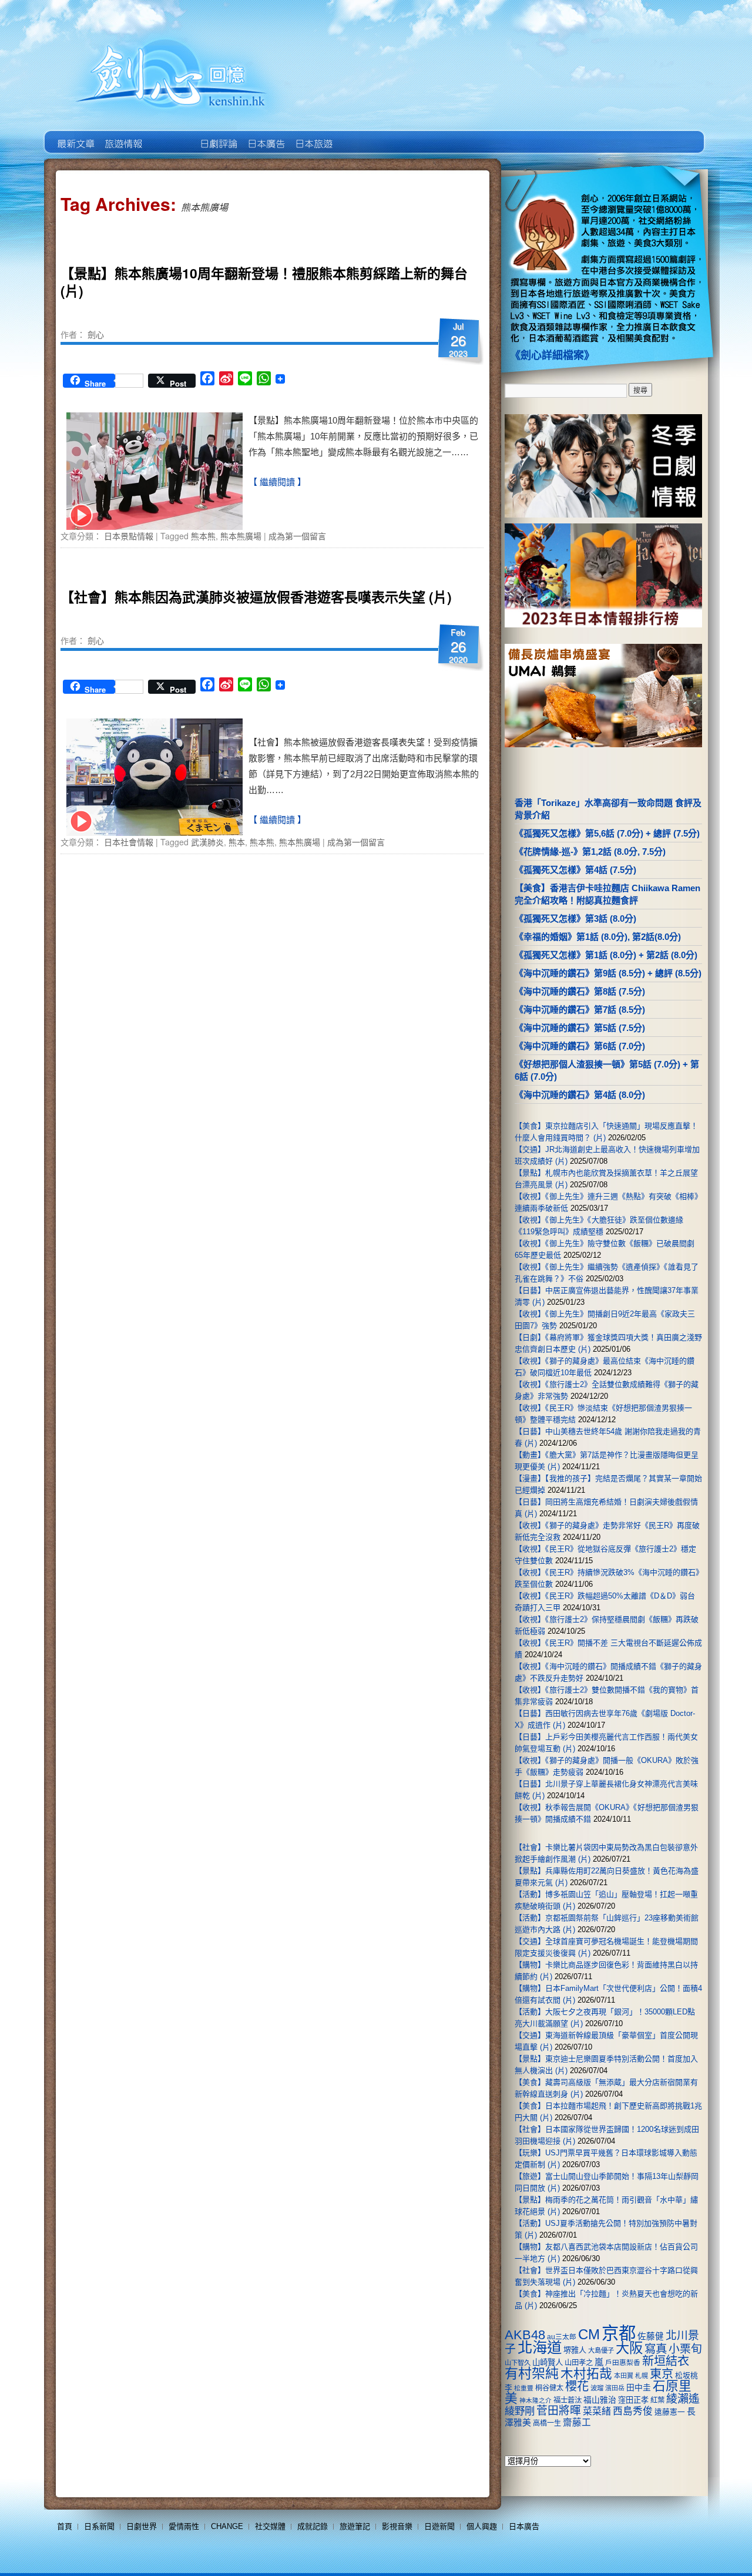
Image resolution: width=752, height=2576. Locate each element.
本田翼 (624, 2376)
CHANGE (227, 2526)
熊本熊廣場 (241, 536)
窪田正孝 (633, 2400)
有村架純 (532, 2373)
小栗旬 (685, 2349)
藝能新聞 (122, 135)
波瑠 (597, 2388)
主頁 (75, 135)
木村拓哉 (586, 2374)
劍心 (96, 334)
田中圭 (639, 2387)
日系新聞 (99, 2526)
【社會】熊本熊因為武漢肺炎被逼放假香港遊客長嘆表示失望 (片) (256, 597)
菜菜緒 (597, 2411)
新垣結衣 (666, 2361)
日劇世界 (218, 135)
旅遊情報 (170, 135)
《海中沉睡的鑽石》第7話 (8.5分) (580, 1010)
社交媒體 (270, 2526)
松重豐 (524, 2388)
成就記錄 (313, 2526)
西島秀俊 (633, 2411)
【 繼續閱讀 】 (277, 482)
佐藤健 (651, 2336)
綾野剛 (520, 2411)
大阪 (629, 2348)
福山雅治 (600, 2400)
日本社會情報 (129, 842)
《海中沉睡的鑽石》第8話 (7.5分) (580, 991)
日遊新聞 (439, 2526)
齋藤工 (577, 2422)
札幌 (642, 2376)
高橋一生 (547, 2423)
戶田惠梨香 (623, 2362)
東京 (662, 2374)
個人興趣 (482, 2526)
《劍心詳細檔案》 (552, 355)
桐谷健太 (549, 2388)
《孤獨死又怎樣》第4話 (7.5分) (575, 870)
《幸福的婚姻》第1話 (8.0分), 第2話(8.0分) (598, 937)
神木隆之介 (536, 2400)
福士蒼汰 (568, 2400)
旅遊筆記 (355, 2526)
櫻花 (577, 2386)
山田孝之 (579, 2363)
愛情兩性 (184, 2526)
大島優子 (601, 2350)
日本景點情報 (129, 536)
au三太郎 (562, 2337)
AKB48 (525, 2335)
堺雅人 (575, 2350)
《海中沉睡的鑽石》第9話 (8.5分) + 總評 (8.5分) (608, 973)
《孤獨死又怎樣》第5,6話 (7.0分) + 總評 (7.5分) (607, 833)
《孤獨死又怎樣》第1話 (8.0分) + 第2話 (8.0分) (606, 955)
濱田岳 (615, 2388)
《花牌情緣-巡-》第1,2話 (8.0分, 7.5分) (590, 852)
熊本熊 (203, 536)
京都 (619, 2333)
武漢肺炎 (207, 842)
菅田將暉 (559, 2411)
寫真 (656, 2349)
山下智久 (518, 2363)
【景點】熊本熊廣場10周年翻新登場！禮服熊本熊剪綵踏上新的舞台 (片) (264, 282)
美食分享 (360, 135)
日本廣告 (265, 135)
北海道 (540, 2347)
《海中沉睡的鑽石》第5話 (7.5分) (580, 1028)
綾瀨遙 (683, 2399)
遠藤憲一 (670, 2412)
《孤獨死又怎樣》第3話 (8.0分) (575, 918)
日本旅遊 (313, 135)
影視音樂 (397, 2526)
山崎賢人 (548, 2362)
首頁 (65, 2526)
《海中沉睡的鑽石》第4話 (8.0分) (580, 1095)
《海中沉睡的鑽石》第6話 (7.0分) (580, 1046)
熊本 (237, 842)
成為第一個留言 (297, 536)
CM (589, 2335)
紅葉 (657, 2400)
